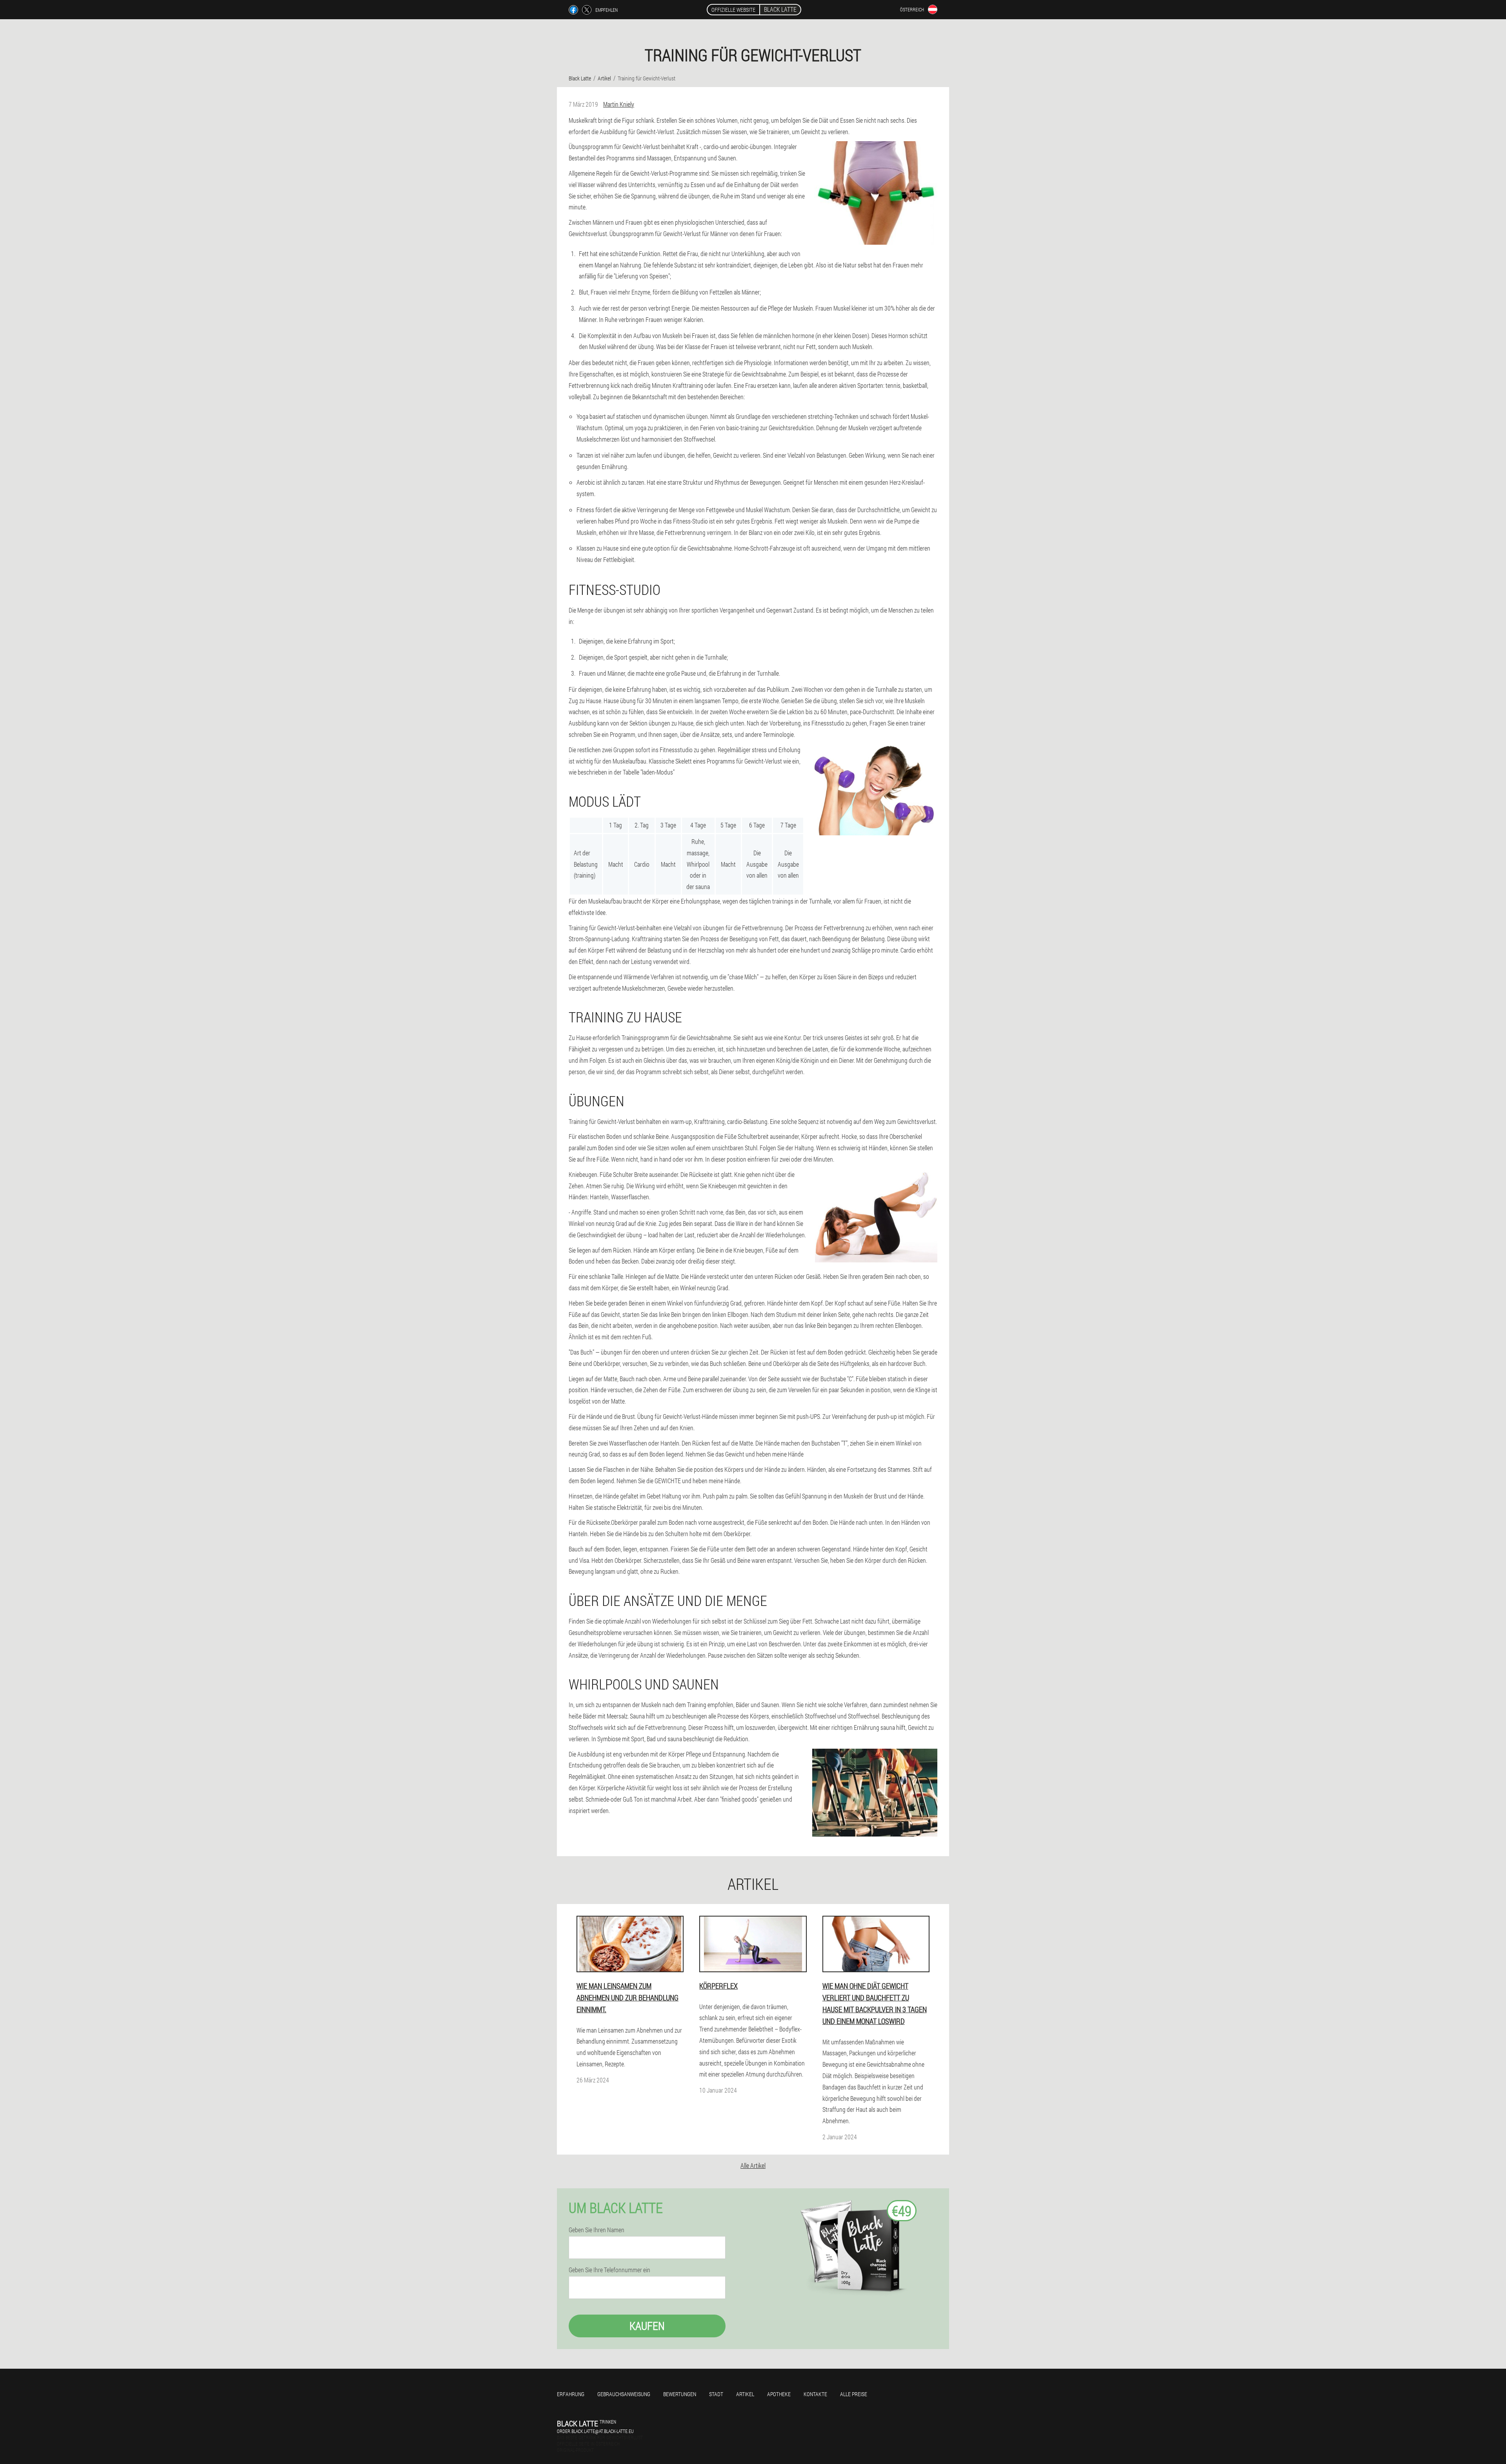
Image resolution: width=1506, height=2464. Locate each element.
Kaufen (647, 2326)
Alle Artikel (753, 2165)
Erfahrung (571, 2394)
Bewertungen (680, 2394)
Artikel (745, 2394)
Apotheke (779, 2394)
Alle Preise (854, 2394)
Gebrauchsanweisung (624, 2394)
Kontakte (815, 2394)
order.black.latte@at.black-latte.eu (595, 2431)
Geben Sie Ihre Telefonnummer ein (609, 2270)
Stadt (716, 2394)
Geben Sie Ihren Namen (597, 2230)
